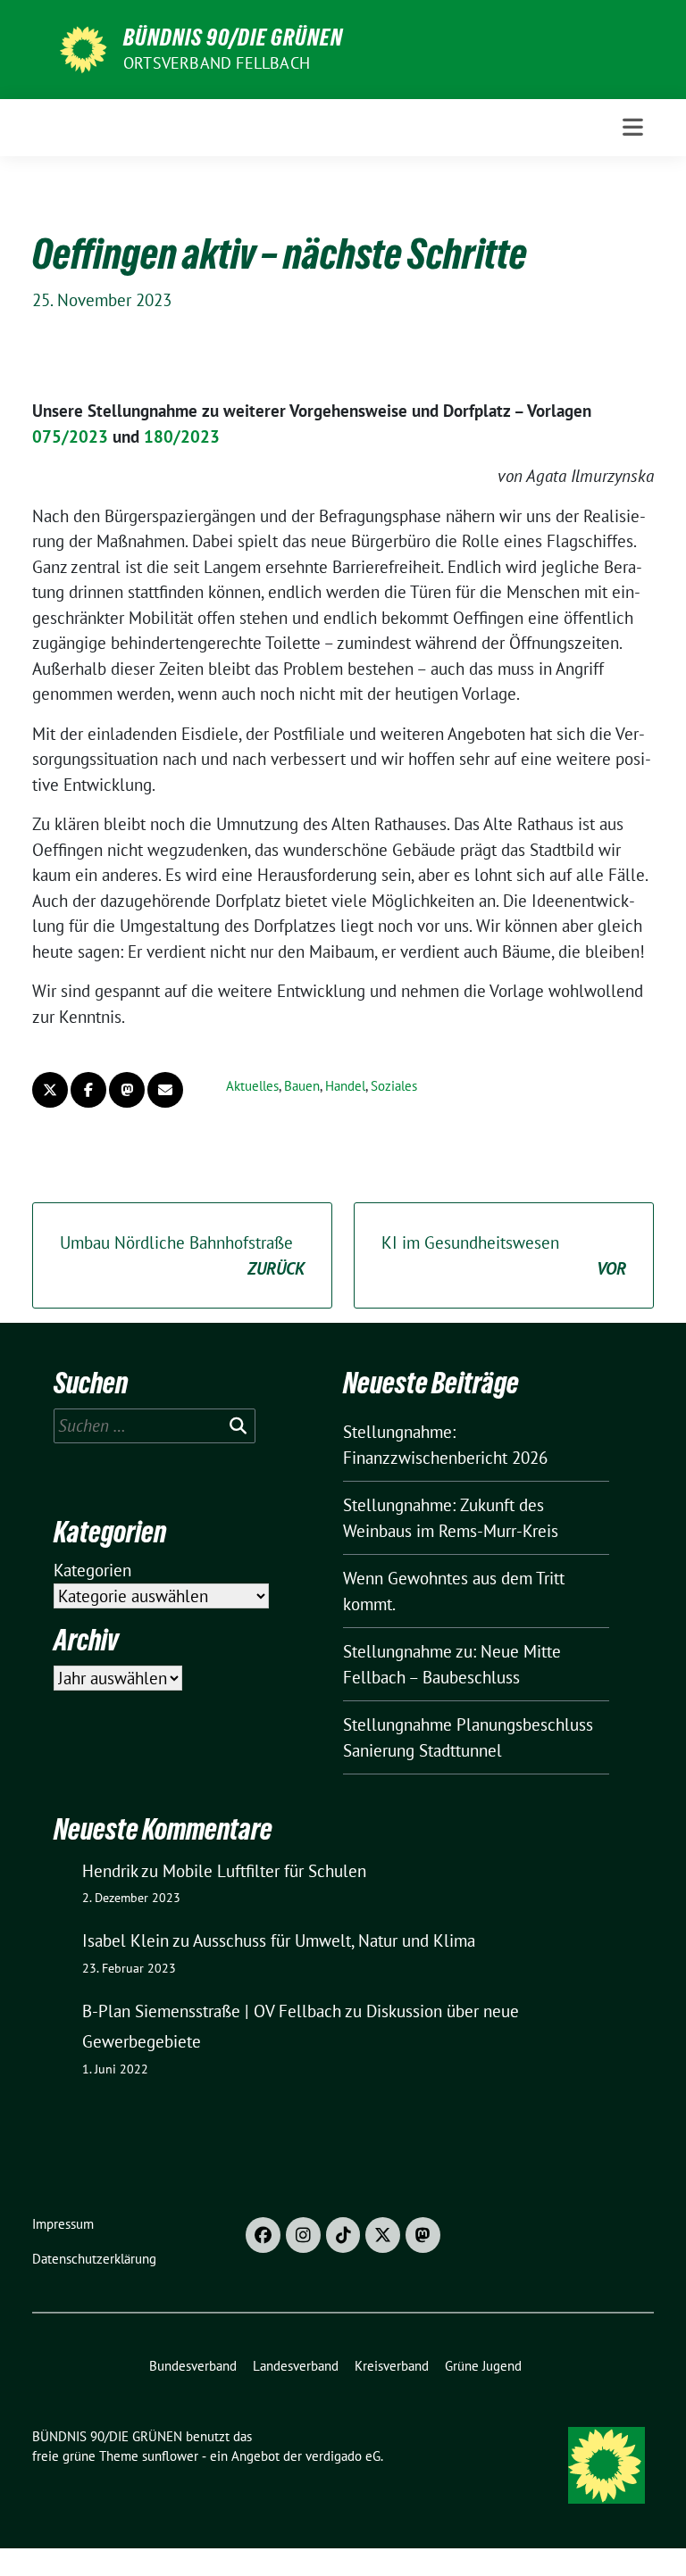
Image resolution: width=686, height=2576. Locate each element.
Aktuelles (252, 1086)
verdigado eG (343, 2456)
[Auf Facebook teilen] (88, 1090)
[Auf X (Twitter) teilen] (50, 1090)
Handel (345, 1086)
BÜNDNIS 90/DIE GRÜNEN (233, 37)
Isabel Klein (125, 1940)
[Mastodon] (423, 2235)
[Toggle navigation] (633, 127)
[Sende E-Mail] (165, 1090)
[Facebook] (263, 2235)
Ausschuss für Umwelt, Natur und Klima (334, 1940)
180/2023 (182, 436)
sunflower (170, 2456)
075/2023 (70, 436)
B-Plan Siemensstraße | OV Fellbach (212, 2011)
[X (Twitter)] (383, 2235)
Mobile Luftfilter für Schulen (264, 1871)
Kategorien (92, 1570)
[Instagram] (303, 2235)
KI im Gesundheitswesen (504, 1255)
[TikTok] (343, 2235)
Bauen (302, 1086)
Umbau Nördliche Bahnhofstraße (182, 1255)
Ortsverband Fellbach (217, 63)
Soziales (394, 1086)
